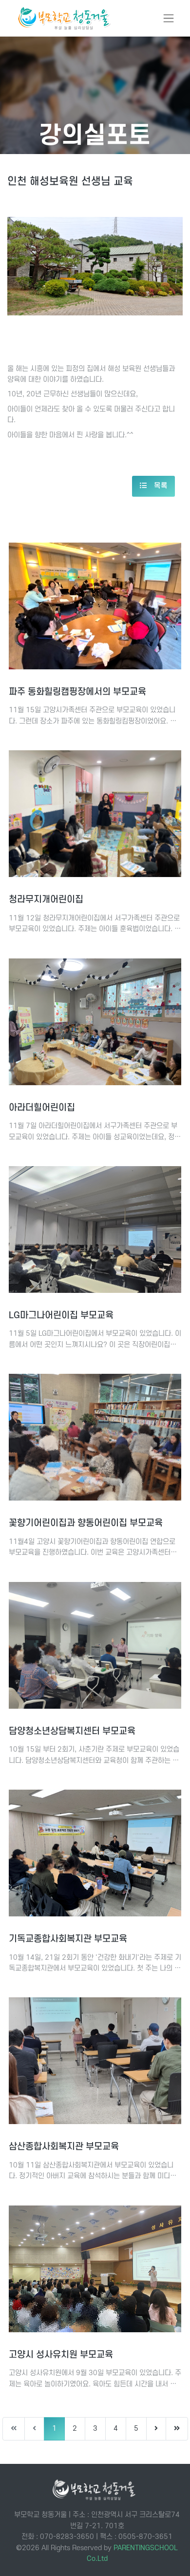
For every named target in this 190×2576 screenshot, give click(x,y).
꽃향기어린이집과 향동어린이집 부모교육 (86, 1523)
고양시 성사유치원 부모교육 (61, 2355)
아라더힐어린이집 (42, 1108)
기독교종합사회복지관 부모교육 (68, 1939)
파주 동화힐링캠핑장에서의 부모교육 (77, 692)
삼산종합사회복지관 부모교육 (64, 2147)
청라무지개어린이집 (46, 900)
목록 (160, 486)
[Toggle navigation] (169, 18)
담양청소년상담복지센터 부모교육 (72, 1731)
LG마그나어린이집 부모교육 (61, 1316)
